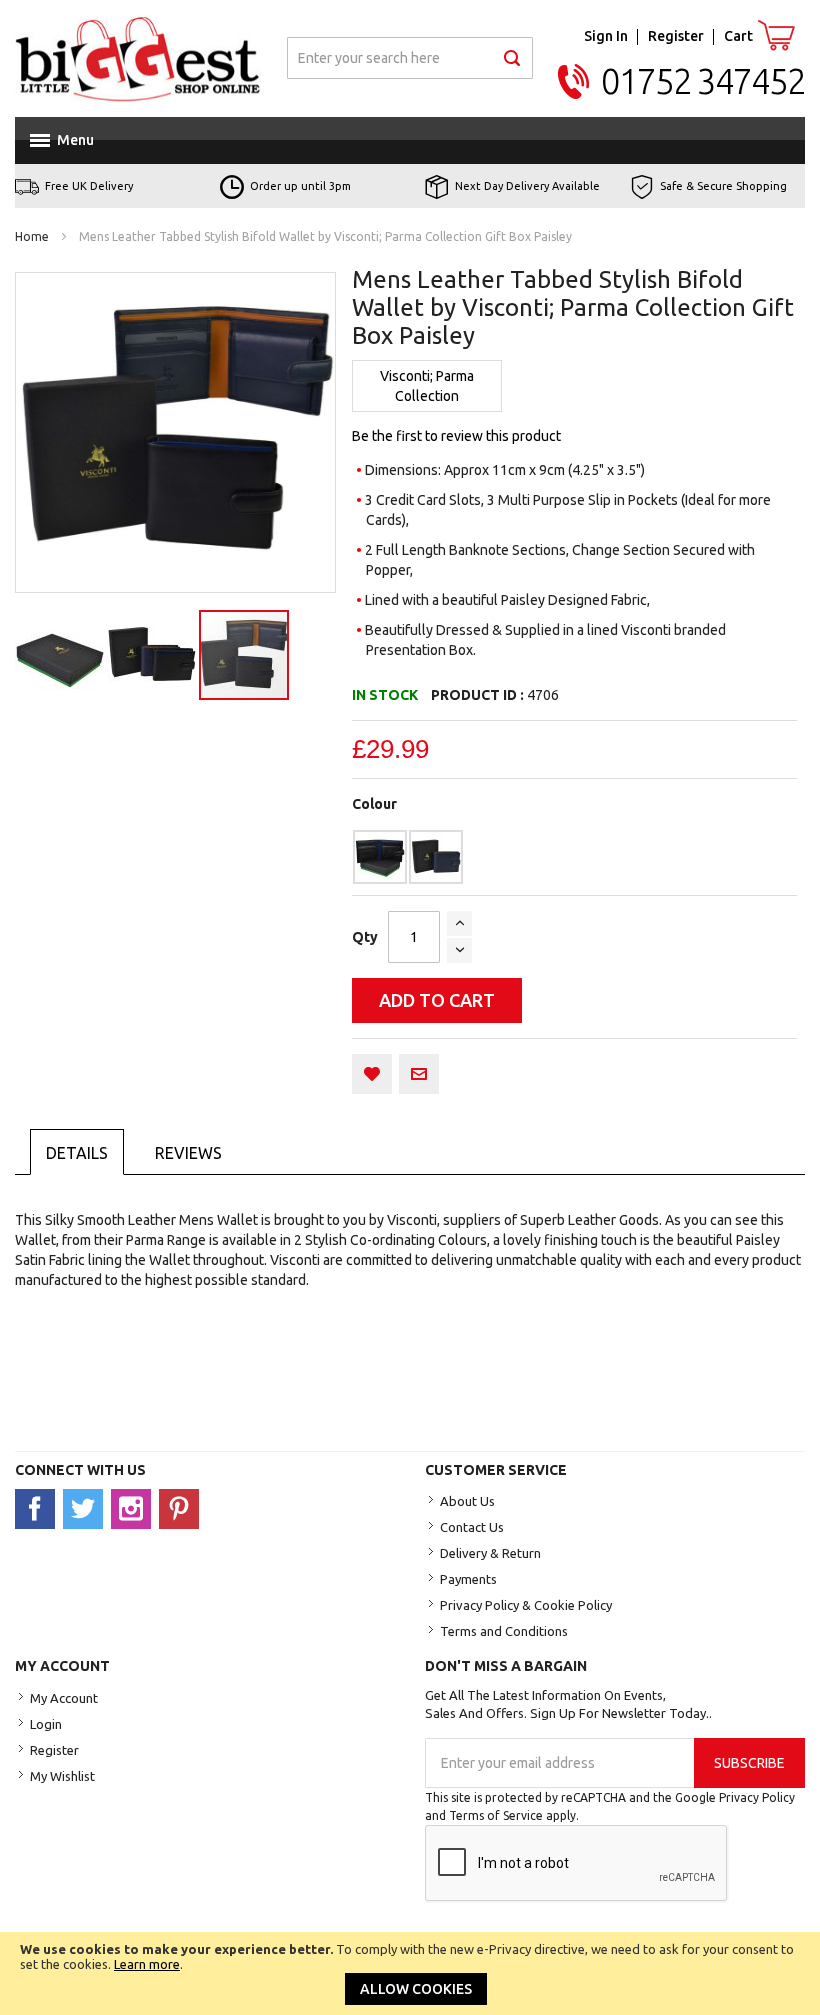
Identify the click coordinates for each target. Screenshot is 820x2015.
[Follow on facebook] (39, 1508)
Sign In (606, 36)
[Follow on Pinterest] (181, 1508)
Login (46, 1724)
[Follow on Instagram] (135, 1508)
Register (676, 36)
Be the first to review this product (456, 436)
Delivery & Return (490, 1553)
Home (32, 236)
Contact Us (472, 1527)
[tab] (77, 1152)
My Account (64, 1698)
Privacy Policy (757, 1797)
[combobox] (410, 58)
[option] (380, 857)
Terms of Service (496, 1815)
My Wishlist (62, 1776)
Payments (468, 1579)
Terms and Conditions (504, 1631)
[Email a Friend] (419, 1074)
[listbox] (574, 857)
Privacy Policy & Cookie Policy (526, 1605)
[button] (61, 655)
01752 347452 (703, 81)
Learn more (147, 1964)
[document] (410, 1973)
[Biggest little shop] (138, 58)
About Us (467, 1501)
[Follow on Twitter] (87, 1508)
